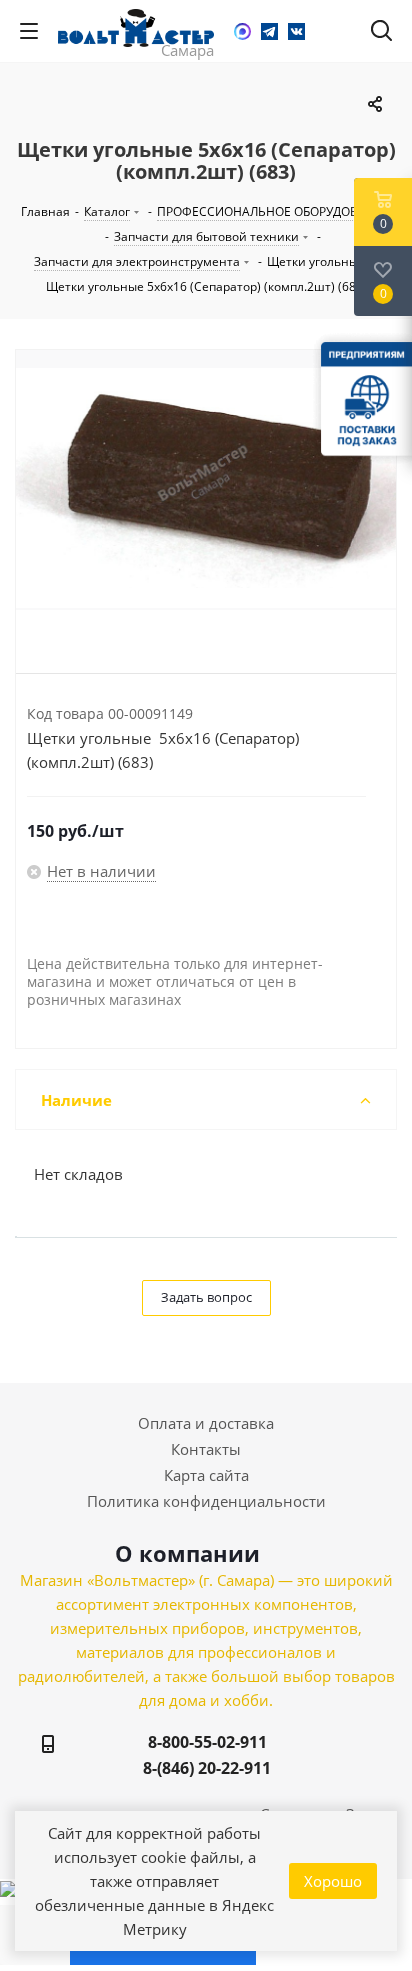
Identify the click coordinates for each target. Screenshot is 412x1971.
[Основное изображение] (206, 488)
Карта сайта (206, 1475)
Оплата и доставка (206, 1423)
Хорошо (333, 1881)
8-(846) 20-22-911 (207, 1768)
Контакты (206, 1449)
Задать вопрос (206, 1297)
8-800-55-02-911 (207, 1742)
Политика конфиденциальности (206, 1501)
